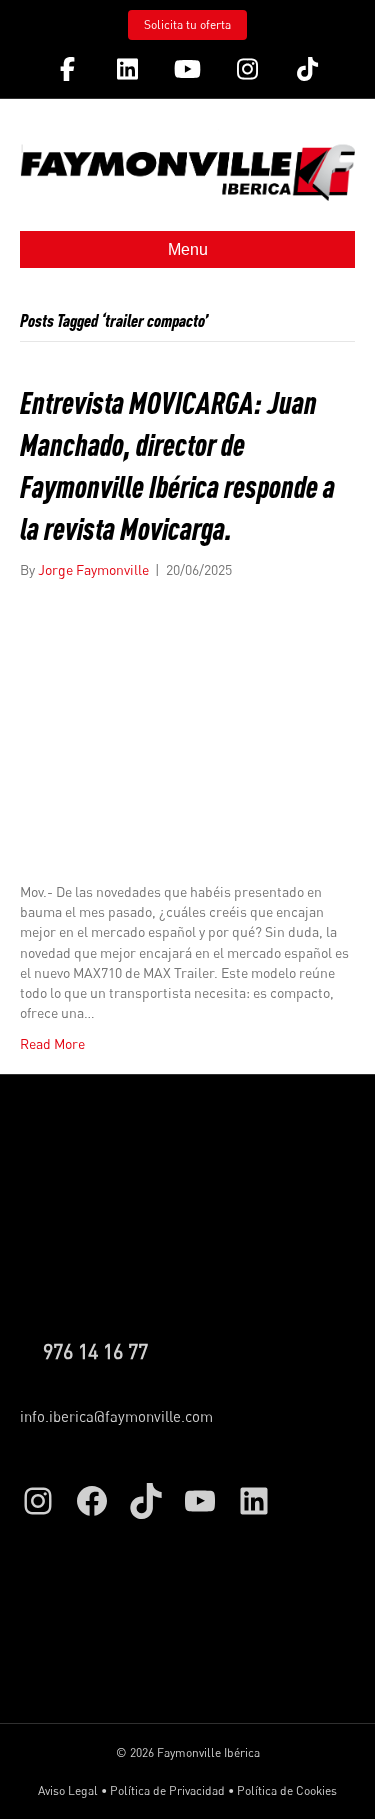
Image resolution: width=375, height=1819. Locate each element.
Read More (52, 1043)
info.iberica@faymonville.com (116, 1416)
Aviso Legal (68, 1790)
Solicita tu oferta (187, 24)
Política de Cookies (287, 1790)
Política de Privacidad (167, 1790)
